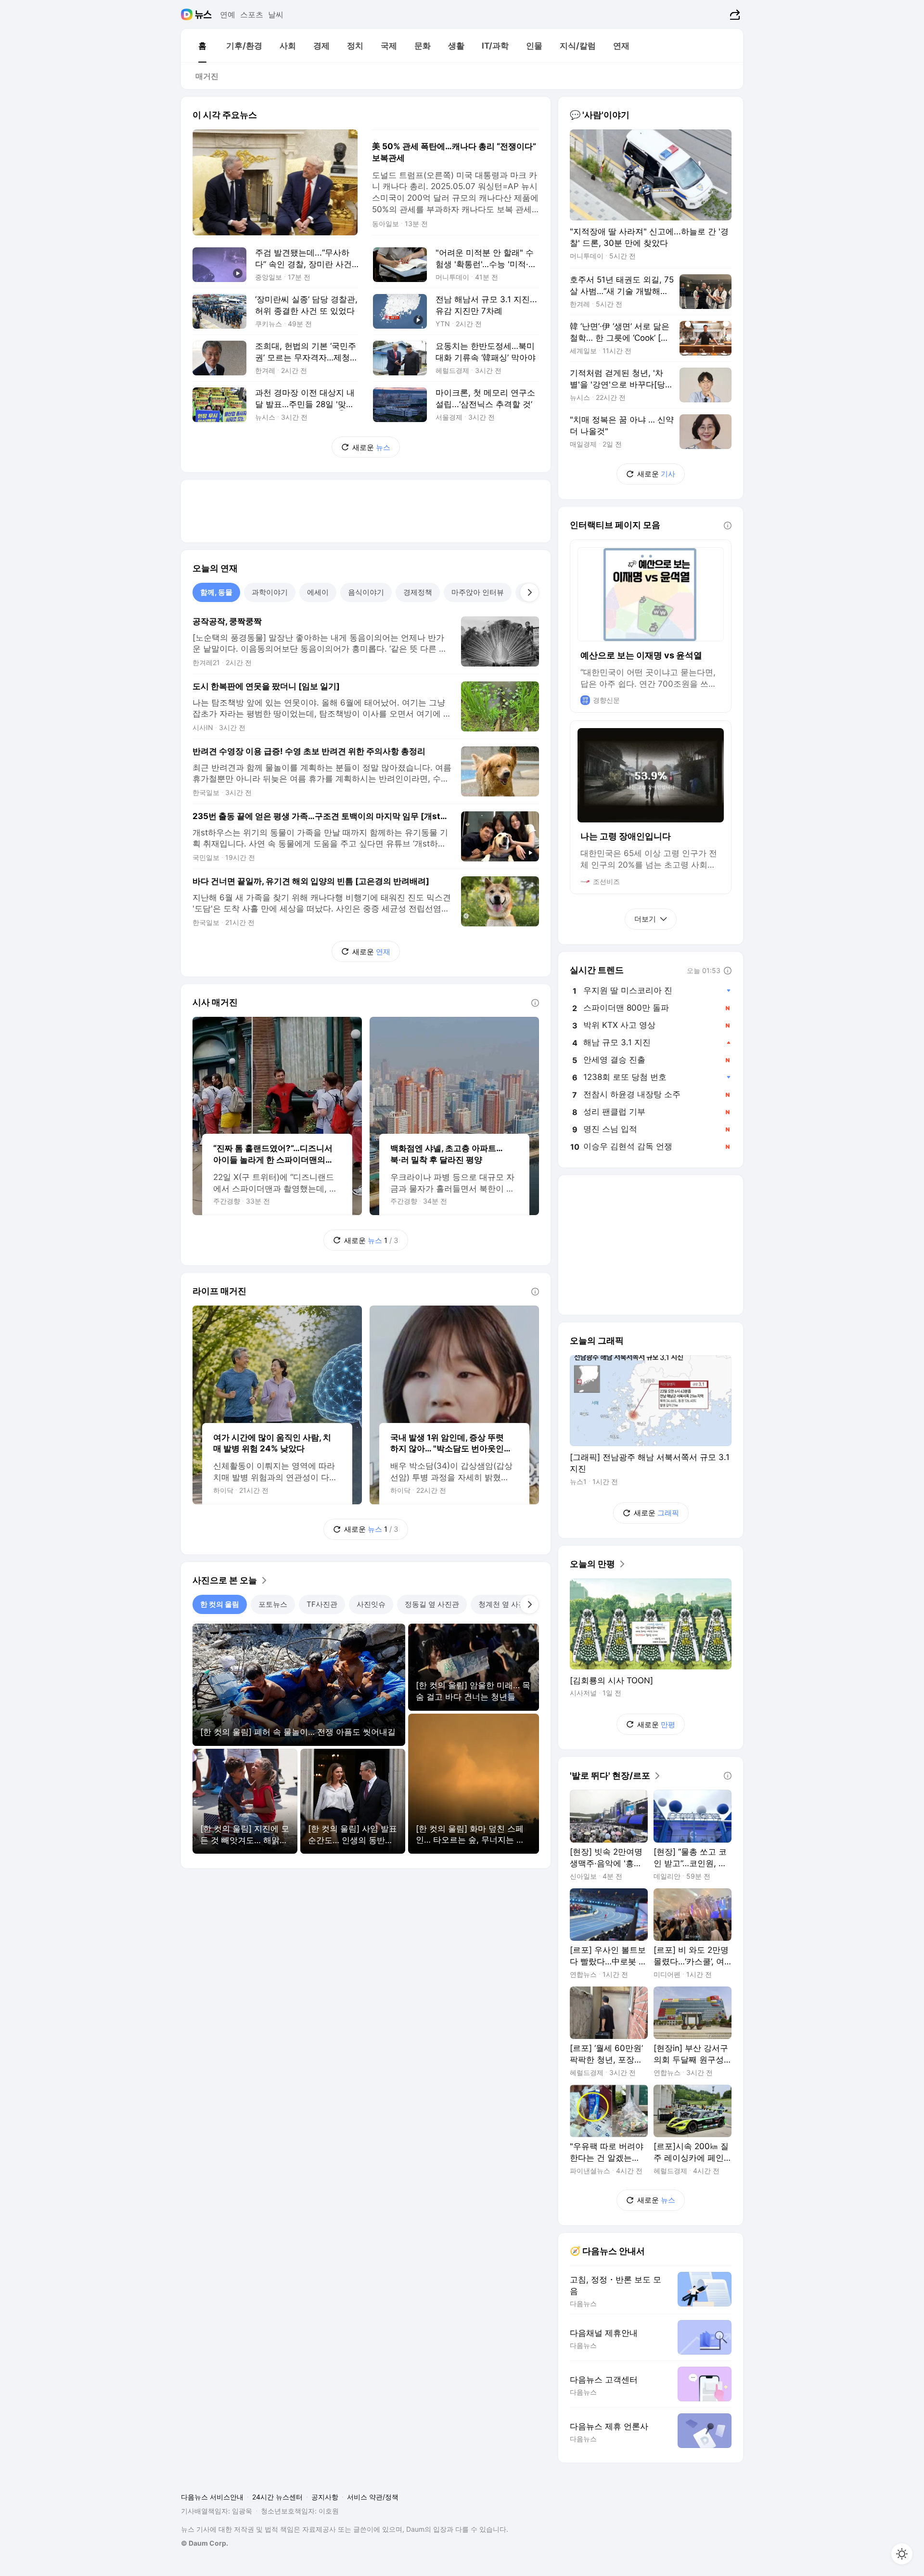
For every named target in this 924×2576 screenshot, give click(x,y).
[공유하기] (734, 14)
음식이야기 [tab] (366, 592)
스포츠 (252, 14)
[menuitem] (202, 46)
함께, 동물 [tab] (216, 592)
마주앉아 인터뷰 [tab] (478, 592)
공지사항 (325, 2497)
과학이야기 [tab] (270, 592)
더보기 (645, 919)
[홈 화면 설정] (902, 2554)
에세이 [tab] (318, 592)
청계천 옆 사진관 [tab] (506, 1604)
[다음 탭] (529, 592)
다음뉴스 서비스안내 (212, 2497)
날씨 (276, 14)
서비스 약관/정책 (373, 2497)
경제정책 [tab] (418, 592)
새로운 (371, 447)
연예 (228, 14)
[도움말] (535, 1003)
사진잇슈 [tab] (371, 1604)
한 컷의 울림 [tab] (220, 1604)
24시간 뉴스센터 (277, 2497)
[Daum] (188, 14)
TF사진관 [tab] (322, 1604)
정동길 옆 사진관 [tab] (432, 1604)
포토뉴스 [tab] (273, 1604)
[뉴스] (203, 14)
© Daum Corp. (205, 2543)
